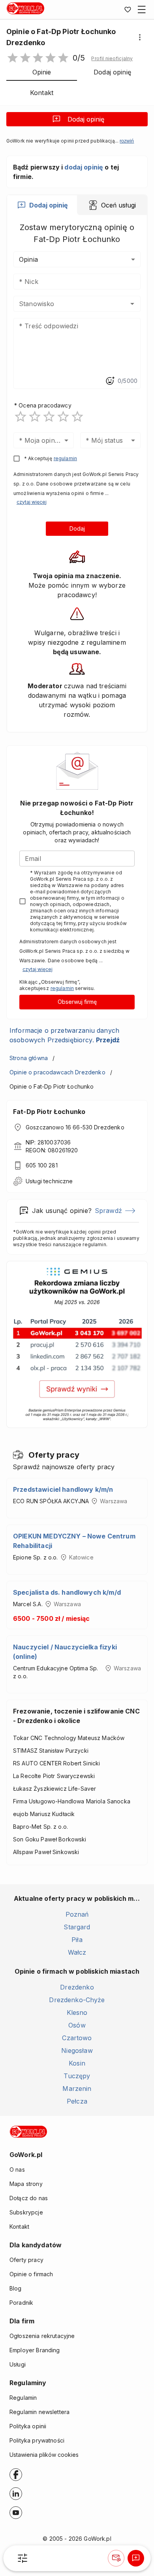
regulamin (65, 458)
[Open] (132, 304)
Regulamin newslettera (39, 2412)
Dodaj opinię (86, 119)
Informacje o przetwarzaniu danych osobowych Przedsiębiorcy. (65, 1035)
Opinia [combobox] (28, 259)
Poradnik (21, 2303)
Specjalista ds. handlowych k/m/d (67, 1592)
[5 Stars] (77, 417)
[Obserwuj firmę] (116, 2558)
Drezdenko (77, 1987)
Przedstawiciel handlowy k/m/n (63, 1489)
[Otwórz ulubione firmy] (128, 10)
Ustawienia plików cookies (44, 2455)
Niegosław (77, 2051)
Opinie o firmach (31, 2274)
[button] (112, 59)
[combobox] (65, 304)
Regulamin (23, 2398)
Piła (77, 1940)
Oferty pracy (26, 2260)
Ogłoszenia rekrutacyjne (42, 2336)
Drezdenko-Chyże (77, 2000)
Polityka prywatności (37, 2440)
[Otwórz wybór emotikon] (110, 381)
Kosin (77, 2063)
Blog (16, 2288)
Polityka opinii (28, 2426)
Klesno (77, 2012)
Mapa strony (26, 2184)
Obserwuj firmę (77, 1002)
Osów (77, 2025)
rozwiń (127, 141)
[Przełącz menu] (142, 10)
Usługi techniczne (49, 1181)
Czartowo (77, 2038)
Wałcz (77, 1952)
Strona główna (29, 1058)
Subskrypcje (26, 2212)
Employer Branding (35, 2350)
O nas (17, 2170)
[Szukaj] (23, 2558)
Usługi (18, 2364)
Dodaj (77, 528)
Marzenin (77, 2089)
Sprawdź (108, 1211)
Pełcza (77, 2101)
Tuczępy (77, 2076)
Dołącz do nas (29, 2198)
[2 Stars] (35, 417)
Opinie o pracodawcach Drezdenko (57, 1072)
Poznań (77, 1914)
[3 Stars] (49, 417)
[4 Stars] (63, 417)
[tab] (42, 205)
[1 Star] (21, 417)
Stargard (77, 1927)
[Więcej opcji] (140, 37)
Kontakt (19, 2227)
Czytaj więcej (32, 502)
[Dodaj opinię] (136, 2558)
